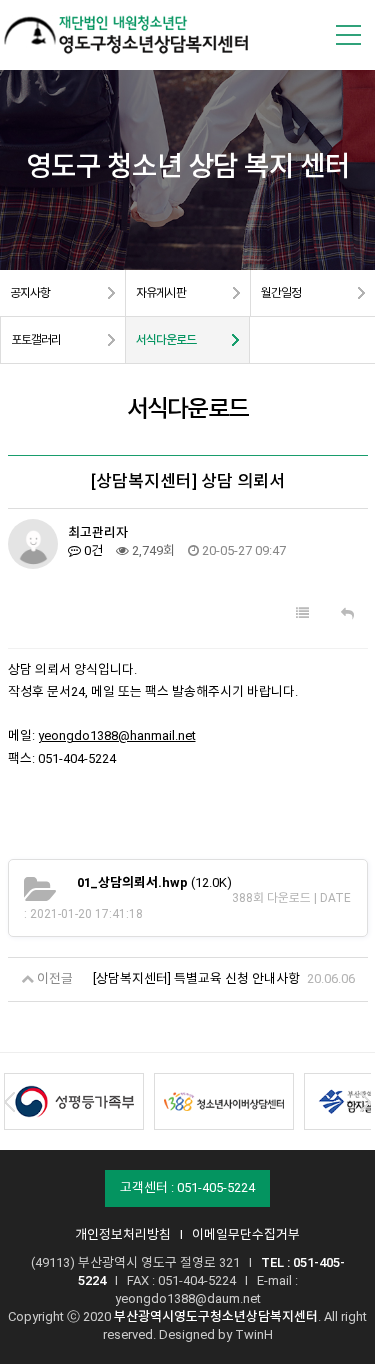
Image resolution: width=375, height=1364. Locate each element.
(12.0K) (154, 882)
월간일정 (281, 293)
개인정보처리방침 (123, 1234)
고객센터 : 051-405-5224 (187, 1187)
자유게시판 (161, 293)
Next (365, 1102)
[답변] (347, 613)
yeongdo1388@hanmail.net (117, 735)
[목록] (302, 613)
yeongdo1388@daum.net (188, 1298)
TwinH (254, 1334)
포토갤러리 (36, 340)
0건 (92, 550)
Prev (9, 1102)
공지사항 (30, 293)
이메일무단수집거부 (246, 1234)
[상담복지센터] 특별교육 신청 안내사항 (196, 978)
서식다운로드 (166, 340)
